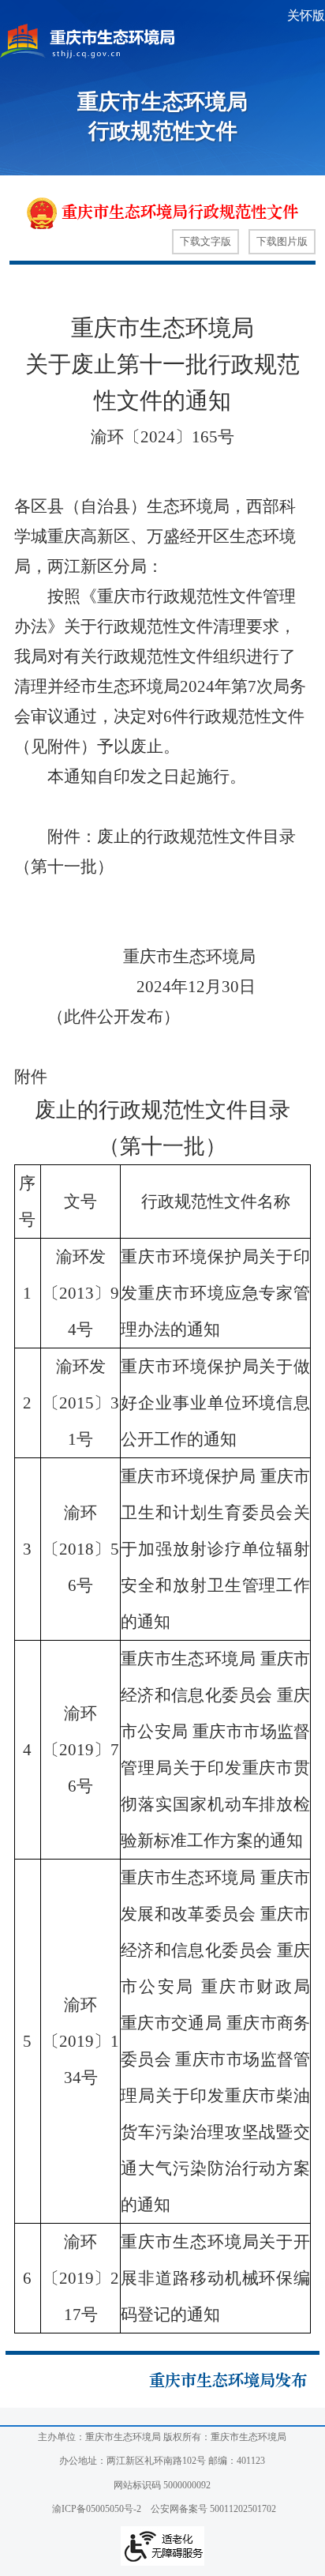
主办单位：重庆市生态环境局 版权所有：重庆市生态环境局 (162, 2437)
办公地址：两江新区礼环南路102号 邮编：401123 (162, 2461)
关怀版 (306, 15)
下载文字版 (205, 241)
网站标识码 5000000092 (162, 2485)
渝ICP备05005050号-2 (97, 2509)
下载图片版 (282, 241)
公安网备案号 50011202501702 (213, 2509)
